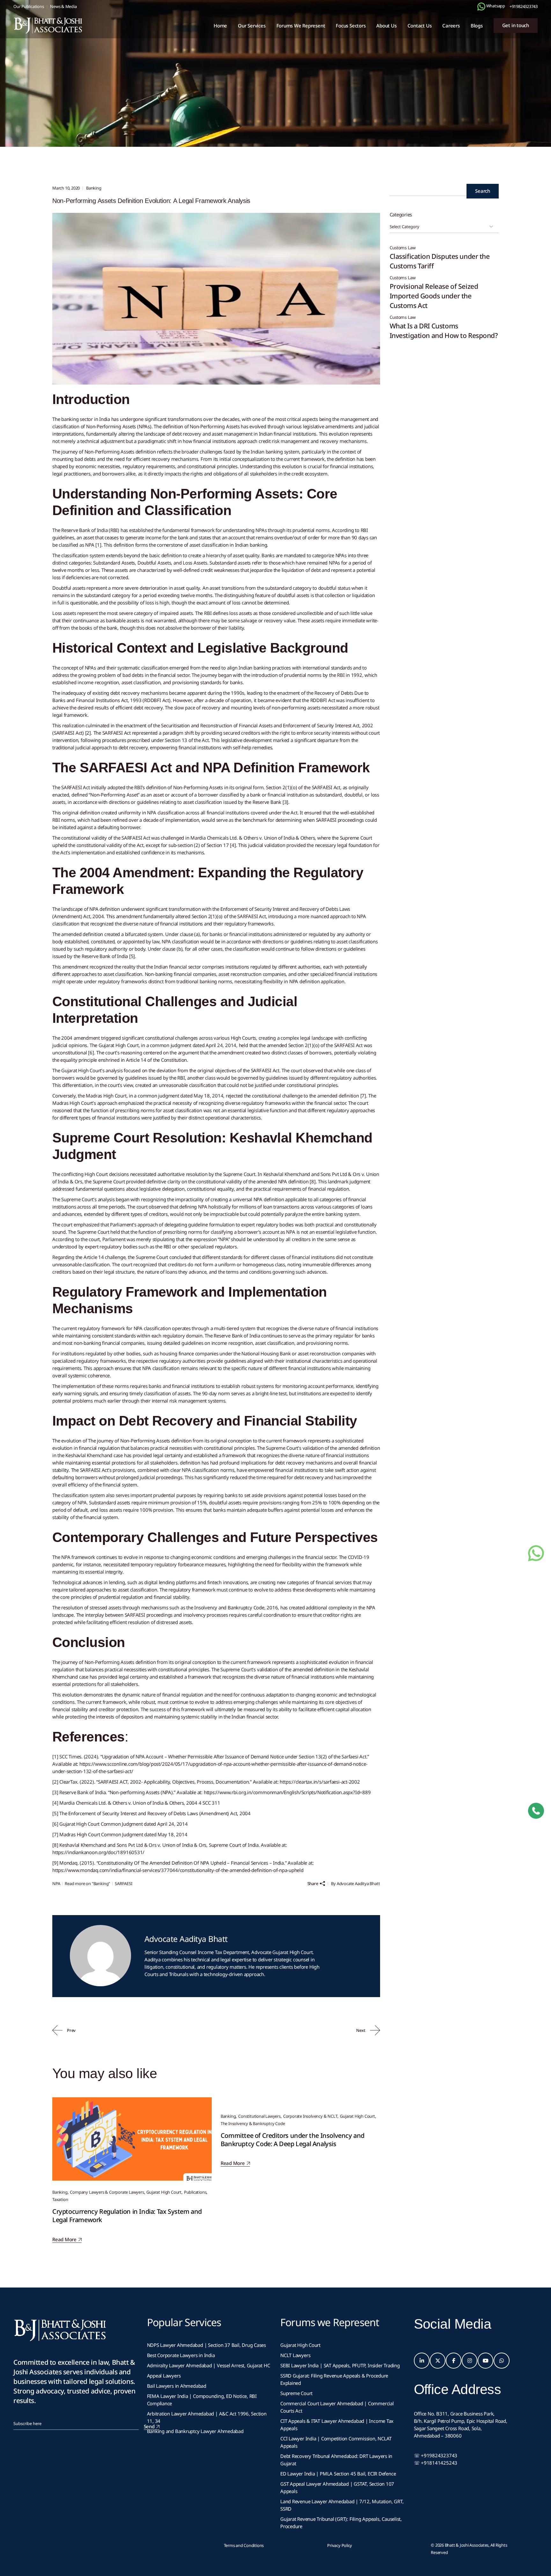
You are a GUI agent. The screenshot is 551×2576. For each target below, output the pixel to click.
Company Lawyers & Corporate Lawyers (107, 2192)
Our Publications (29, 6)
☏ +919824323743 (436, 2455)
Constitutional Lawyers (259, 2116)
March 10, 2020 (66, 188)
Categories (401, 214)
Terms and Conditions (244, 2545)
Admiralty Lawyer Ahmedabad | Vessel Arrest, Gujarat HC (209, 2365)
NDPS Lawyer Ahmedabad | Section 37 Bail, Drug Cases (207, 2345)
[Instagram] (470, 2361)
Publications (195, 2192)
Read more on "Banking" (87, 1883)
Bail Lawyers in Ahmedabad (177, 2386)
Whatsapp (495, 6)
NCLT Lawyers (295, 2355)
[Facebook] (454, 2361)
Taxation (60, 2199)
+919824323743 (524, 6)
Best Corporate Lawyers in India (181, 2355)
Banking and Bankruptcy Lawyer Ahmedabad (195, 2431)
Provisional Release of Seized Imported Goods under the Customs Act (434, 296)
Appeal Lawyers (165, 2376)
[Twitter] (438, 2361)
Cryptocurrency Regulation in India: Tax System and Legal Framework (127, 2216)
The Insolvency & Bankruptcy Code (253, 2123)
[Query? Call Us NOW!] (536, 1811)
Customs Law (403, 248)
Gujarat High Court (164, 2192)
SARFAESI (123, 1883)
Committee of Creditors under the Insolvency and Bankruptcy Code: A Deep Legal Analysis (293, 2140)
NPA (56, 1883)
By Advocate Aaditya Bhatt (355, 1883)
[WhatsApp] (502, 2361)
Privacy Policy (340, 2545)
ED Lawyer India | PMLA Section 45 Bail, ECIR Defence (338, 2474)
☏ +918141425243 (436, 2463)
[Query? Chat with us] (481, 7)
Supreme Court (296, 2393)
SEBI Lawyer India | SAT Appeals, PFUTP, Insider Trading (340, 2365)
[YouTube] (486, 2361)
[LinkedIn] (422, 2361)
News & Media (63, 6)
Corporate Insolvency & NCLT (310, 2116)
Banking (79, 93)
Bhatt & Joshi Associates (467, 2545)
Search (483, 191)
